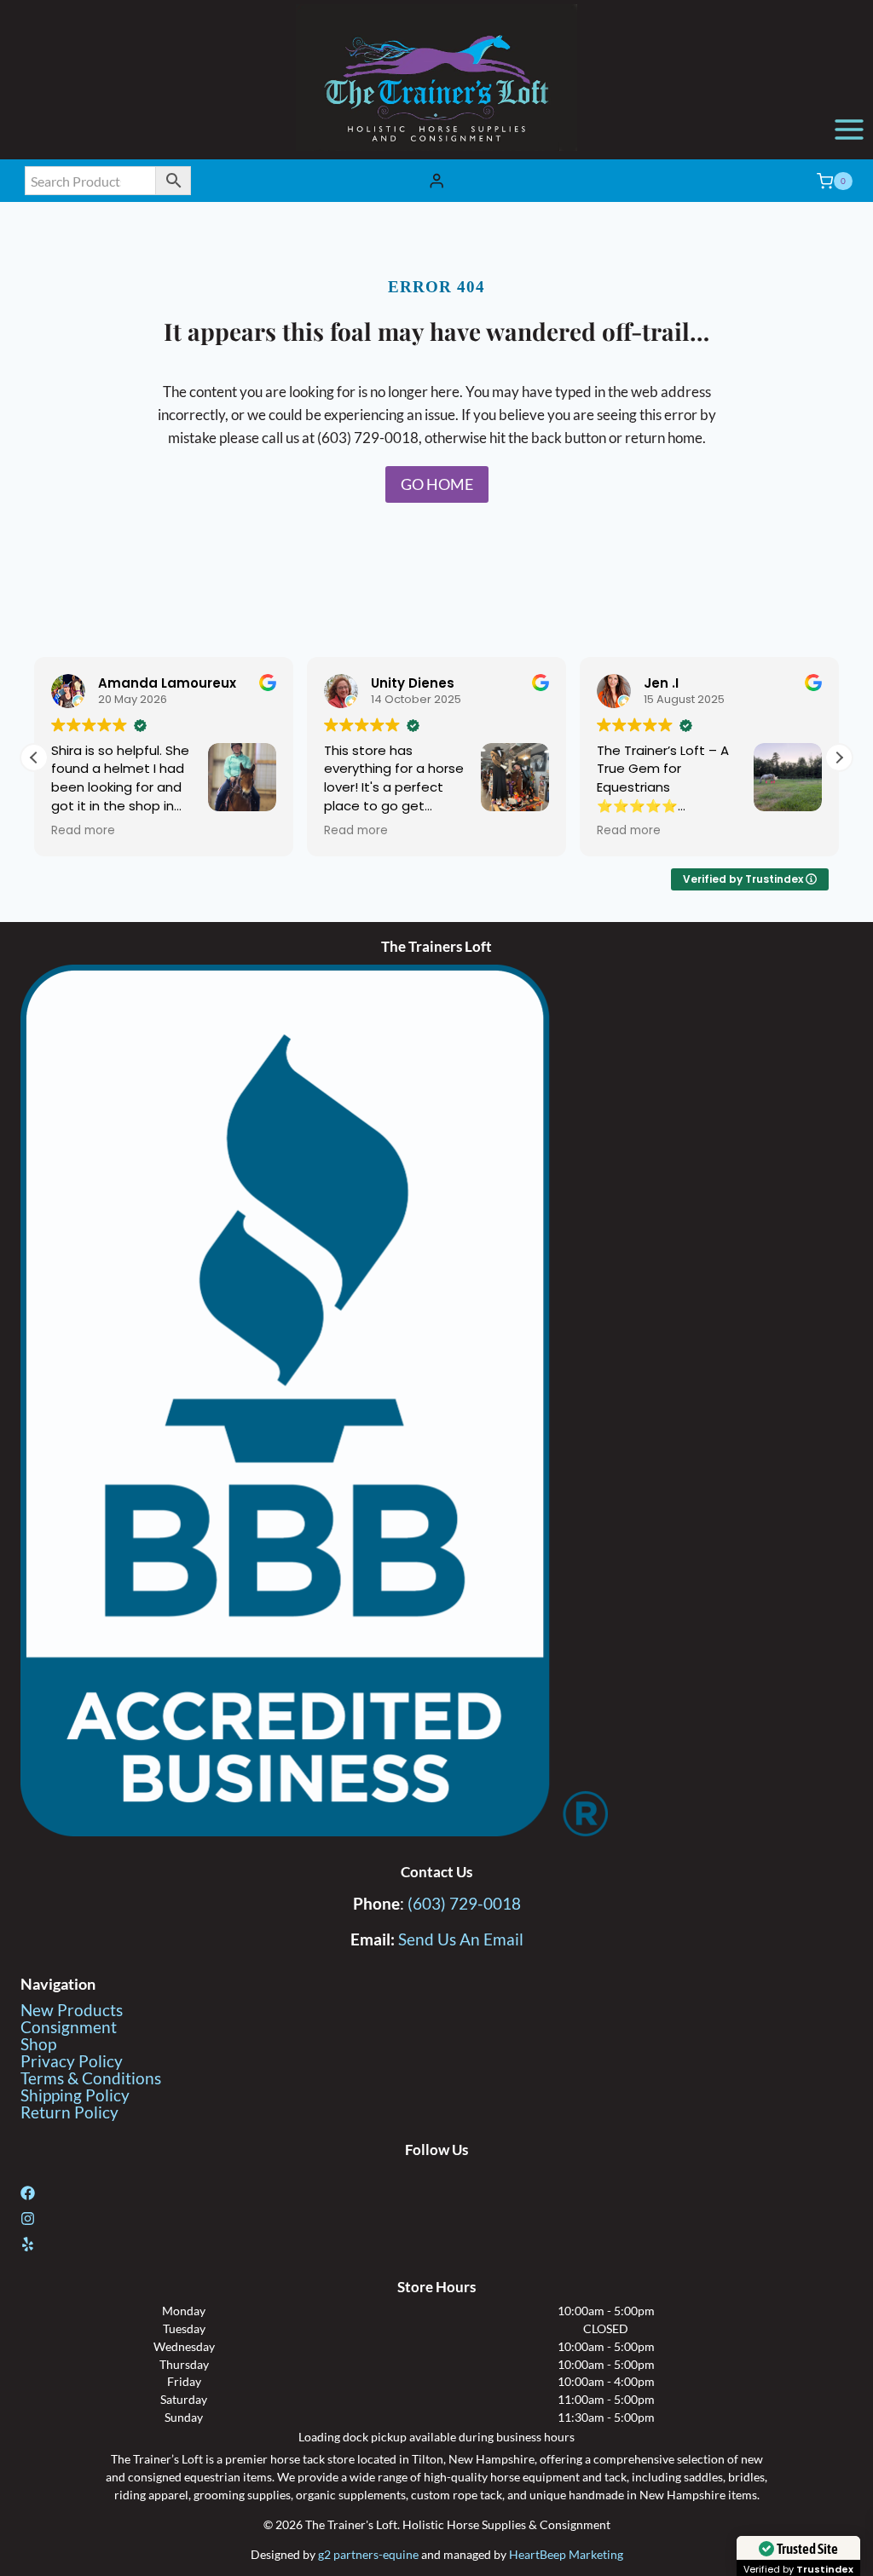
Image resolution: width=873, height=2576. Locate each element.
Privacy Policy (72, 2061)
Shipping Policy (75, 2095)
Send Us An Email (461, 1939)
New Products (72, 2010)
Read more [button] (83, 831)
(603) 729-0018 (464, 1903)
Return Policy (69, 2112)
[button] (839, 758)
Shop (38, 2044)
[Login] (436, 181)
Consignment (69, 2027)
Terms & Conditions (91, 2078)
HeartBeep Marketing (566, 2554)
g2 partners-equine (368, 2554)
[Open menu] (849, 129)
